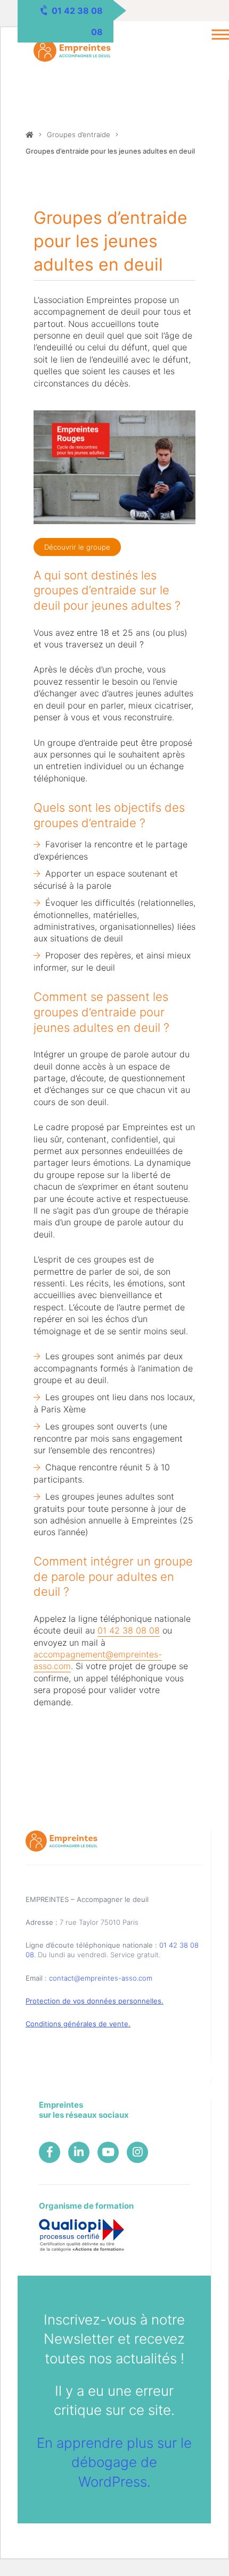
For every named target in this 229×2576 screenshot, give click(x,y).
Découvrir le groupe (77, 547)
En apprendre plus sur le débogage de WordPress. (114, 2462)
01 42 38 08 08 (129, 1630)
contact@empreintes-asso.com (101, 1978)
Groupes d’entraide (79, 134)
